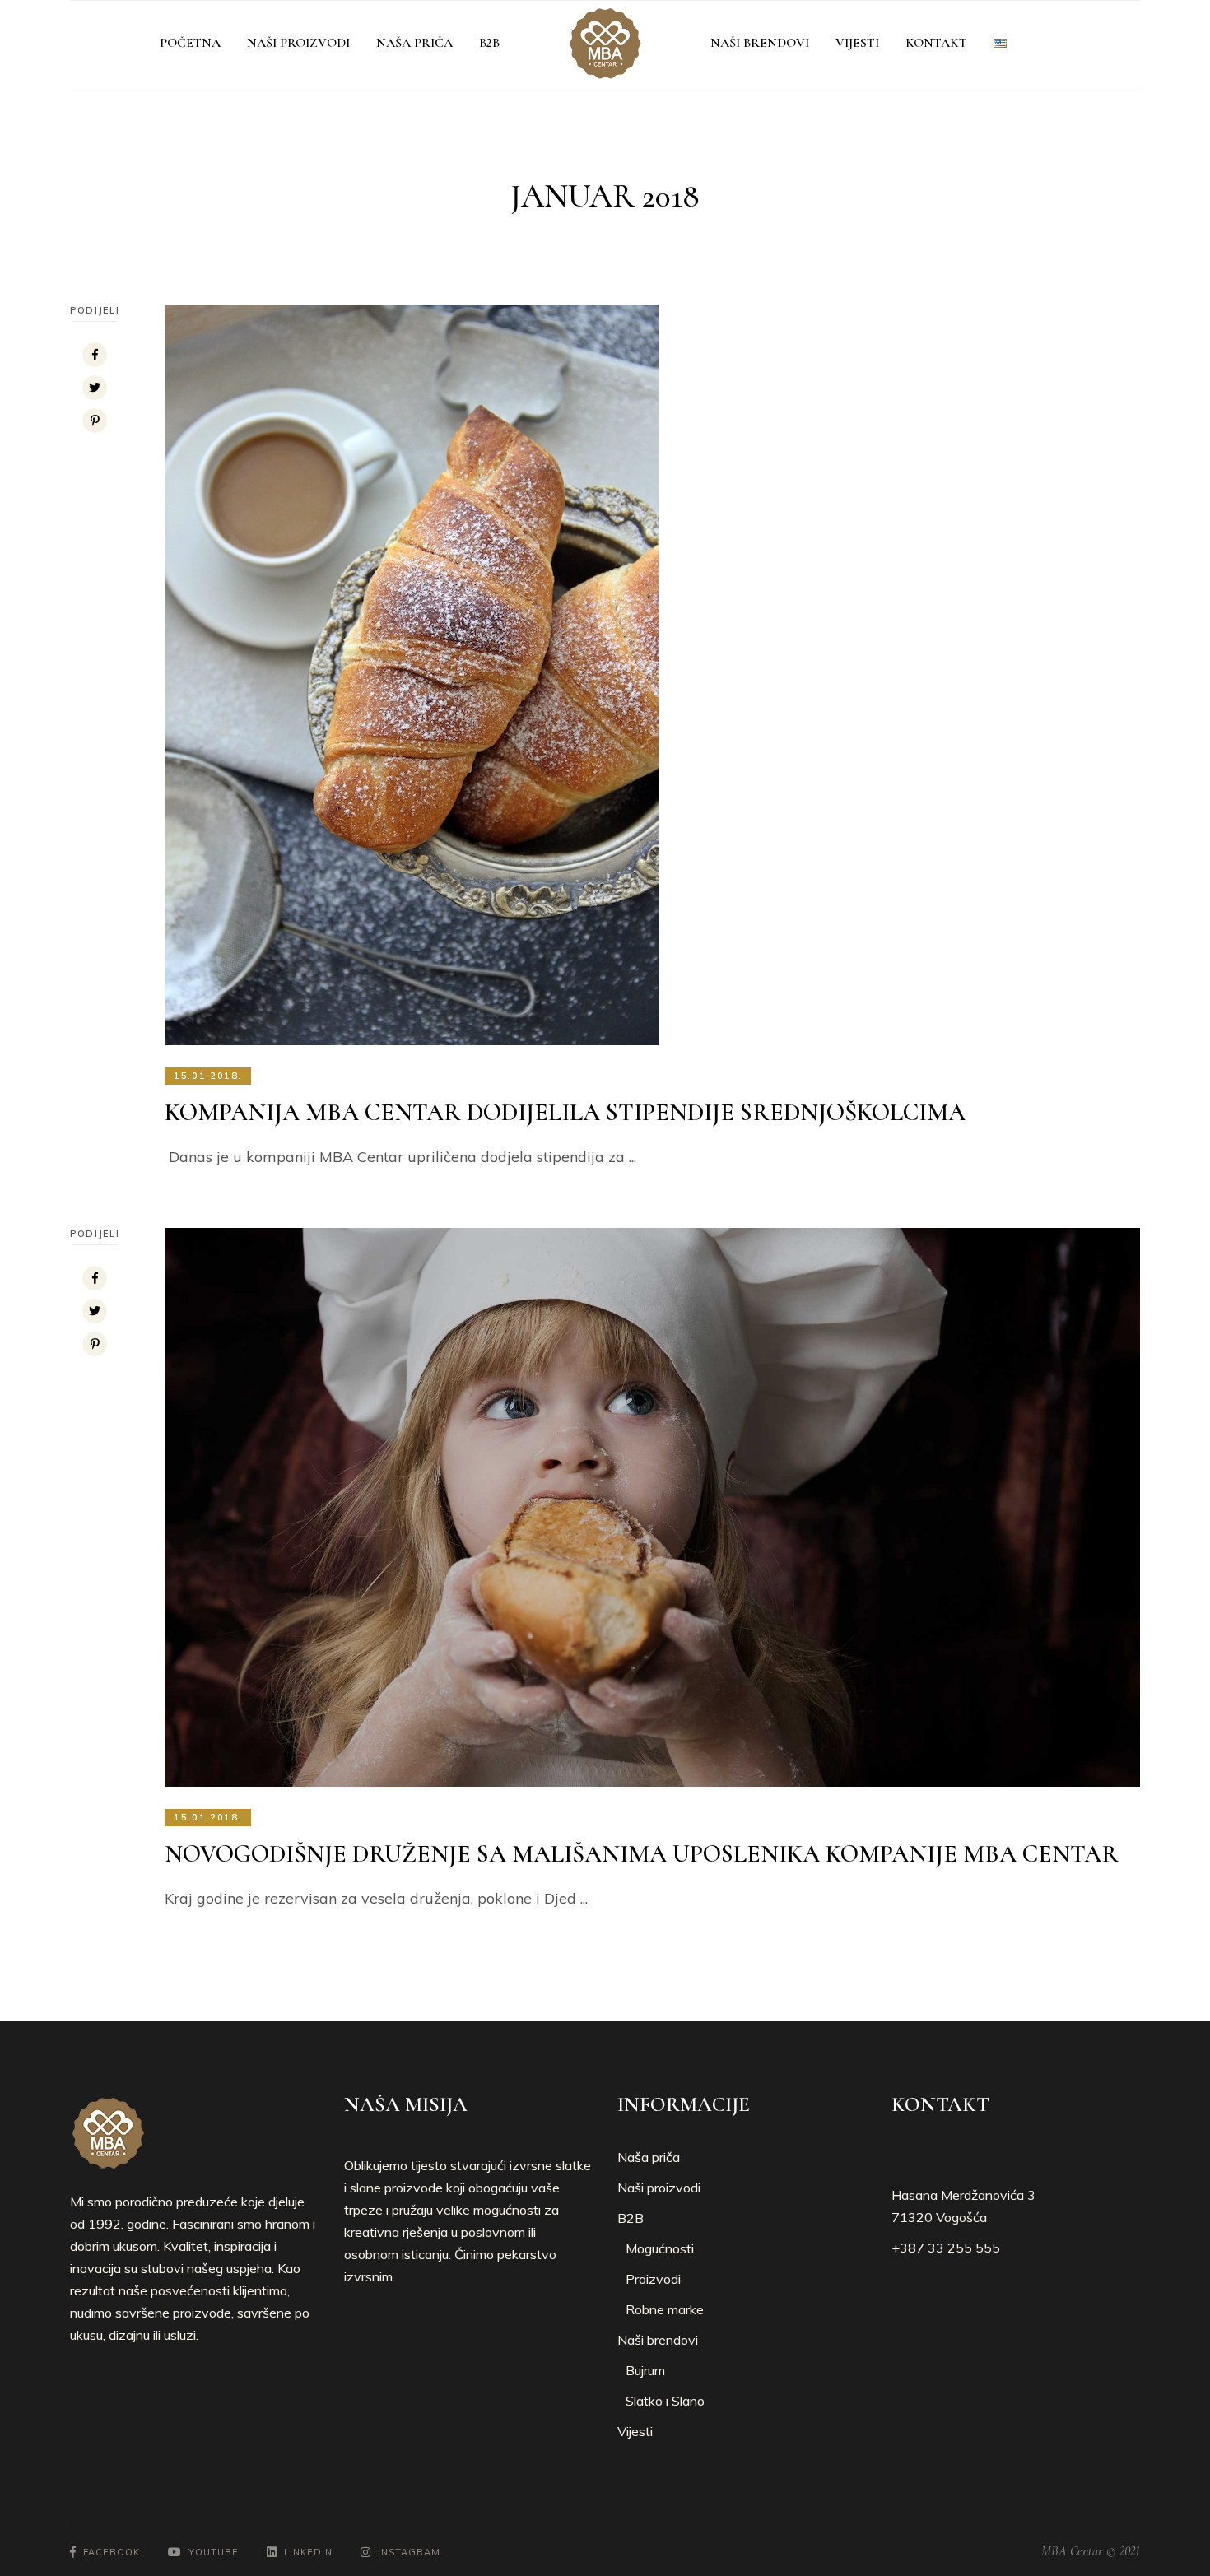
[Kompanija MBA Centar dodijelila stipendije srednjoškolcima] (412, 675)
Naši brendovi (658, 2340)
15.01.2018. (208, 1076)
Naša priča (649, 2157)
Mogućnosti (660, 2248)
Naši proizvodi (659, 2188)
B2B (631, 2218)
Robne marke (665, 2309)
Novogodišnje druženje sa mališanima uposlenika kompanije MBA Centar (642, 1854)
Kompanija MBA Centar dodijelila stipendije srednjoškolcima (565, 1112)
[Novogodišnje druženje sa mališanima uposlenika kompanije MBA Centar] (652, 1507)
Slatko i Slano (665, 2401)
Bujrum (645, 2370)
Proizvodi (653, 2279)
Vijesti (635, 2431)
